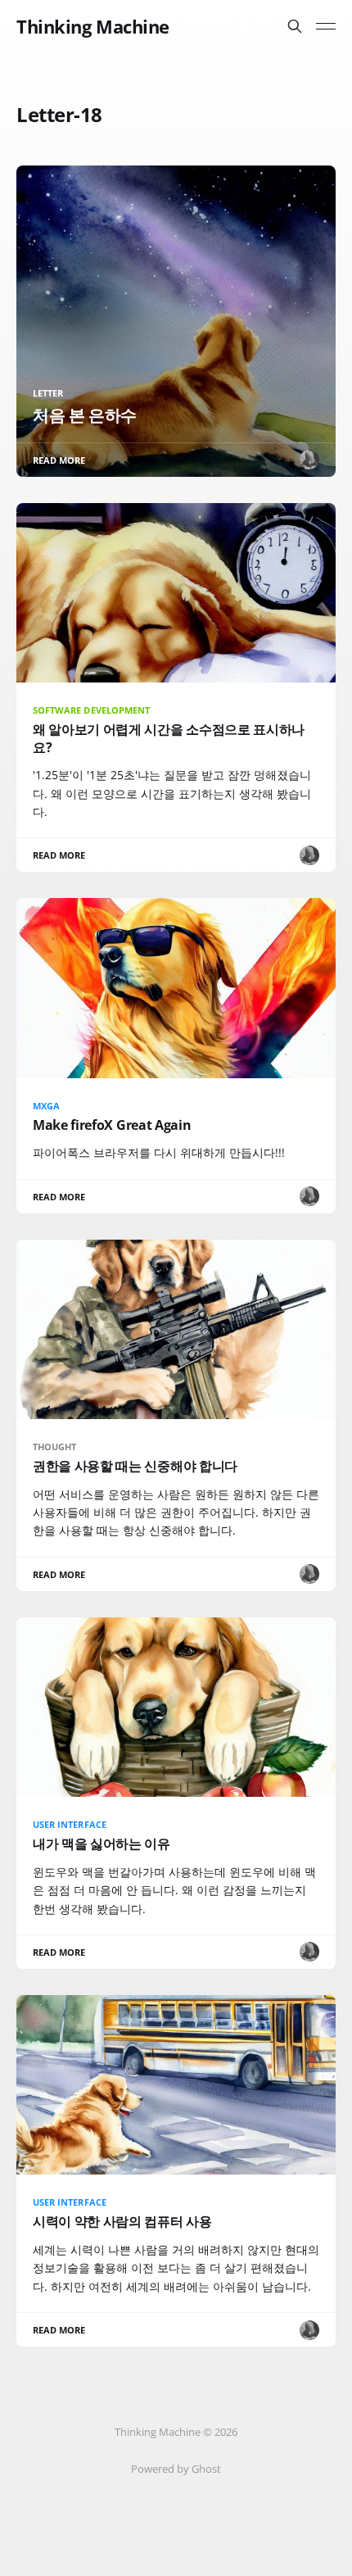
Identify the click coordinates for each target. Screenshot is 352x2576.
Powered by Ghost (176, 2469)
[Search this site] (295, 26)
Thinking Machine (93, 26)
